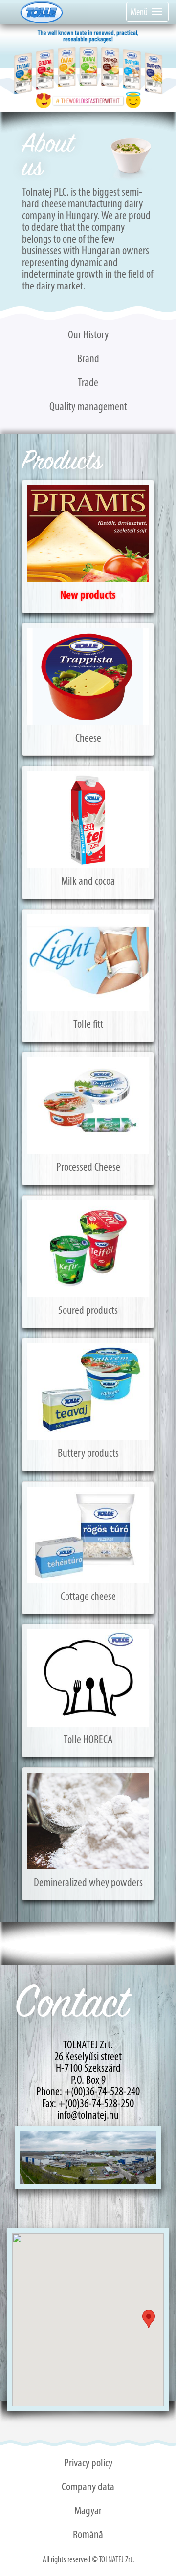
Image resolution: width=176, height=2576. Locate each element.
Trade (88, 382)
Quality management (88, 406)
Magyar (88, 2510)
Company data (88, 2487)
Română (88, 2534)
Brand (88, 358)
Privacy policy (88, 2463)
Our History (88, 334)
